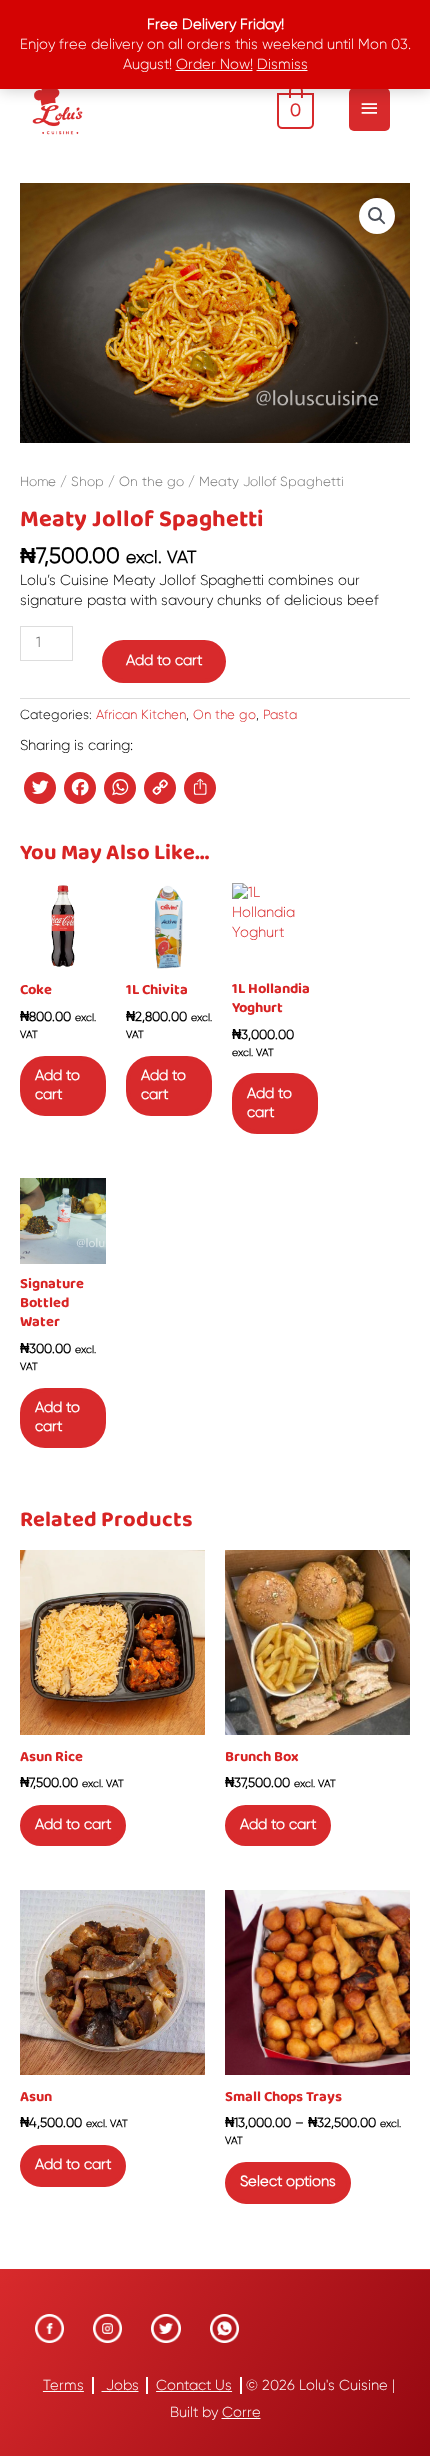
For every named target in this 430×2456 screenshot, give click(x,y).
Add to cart (164, 660)
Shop (87, 481)
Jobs (120, 2385)
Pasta (280, 714)
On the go (151, 481)
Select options (288, 2181)
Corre (241, 2412)
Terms (63, 2385)
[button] (377, 216)
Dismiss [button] (282, 64)
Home (38, 481)
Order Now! (214, 64)
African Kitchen (141, 714)
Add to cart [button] (57, 1085)
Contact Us (194, 2385)
